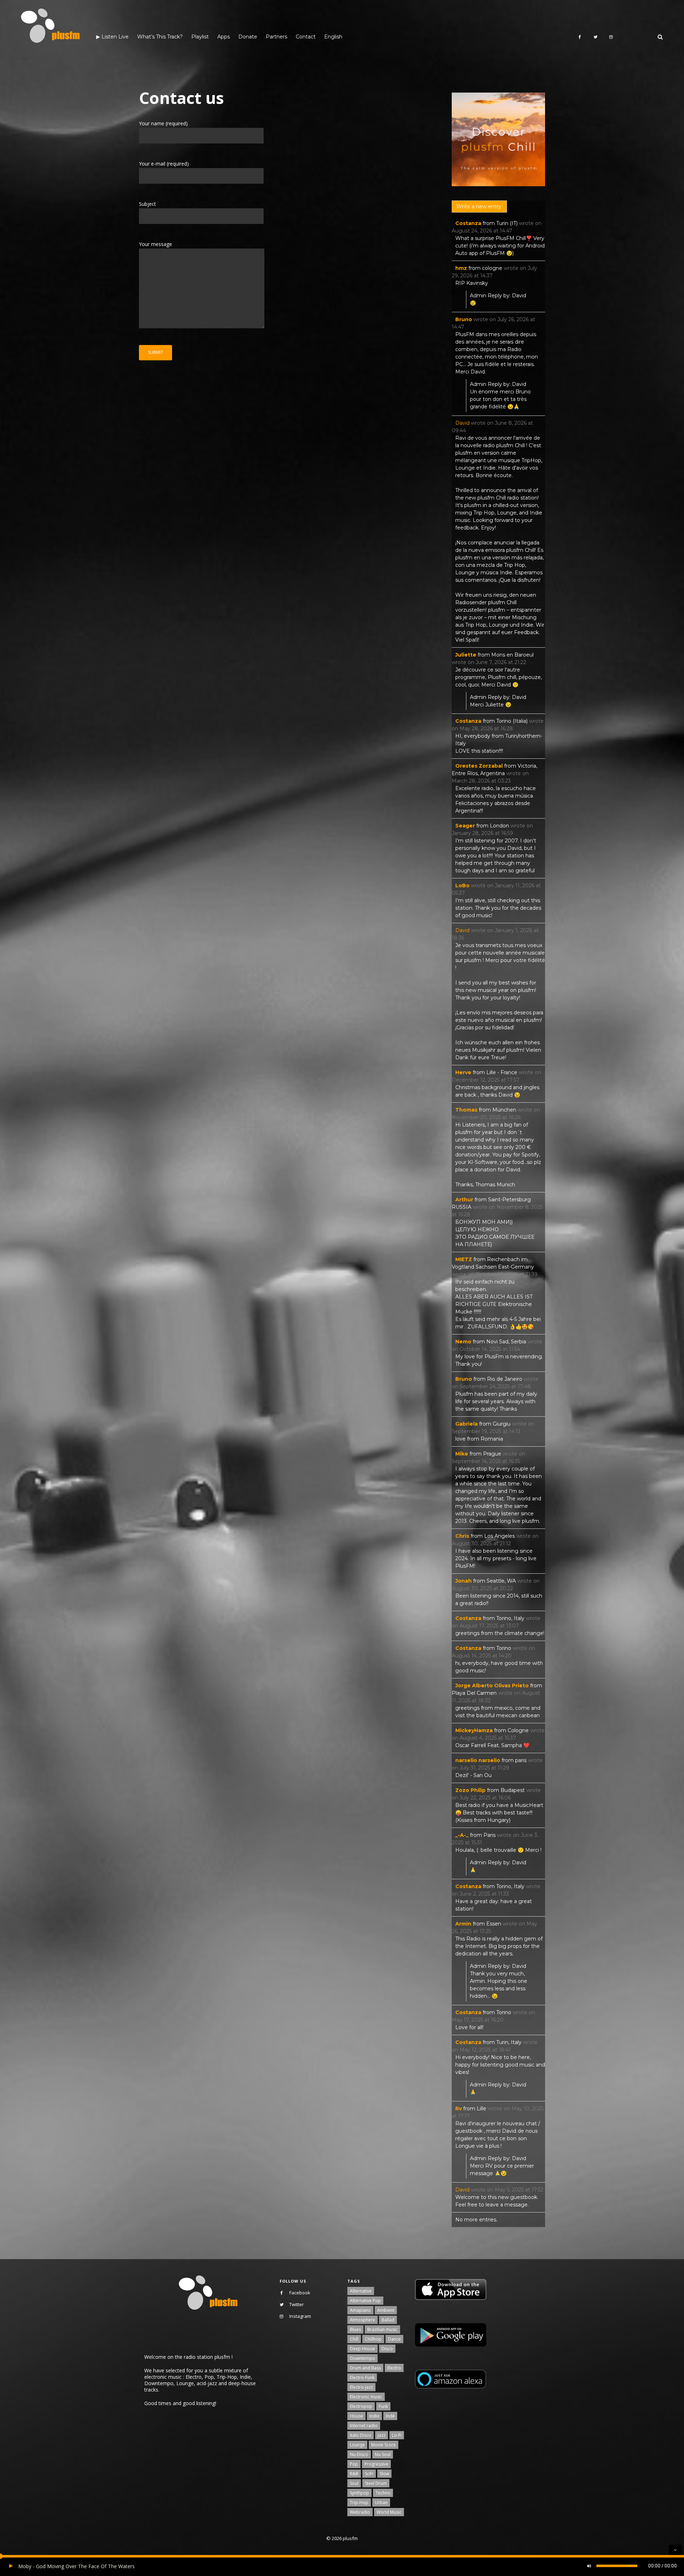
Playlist (200, 37)
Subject (147, 204)
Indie (374, 2416)
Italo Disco (361, 2435)
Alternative (361, 2291)
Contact (306, 37)
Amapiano (360, 2310)
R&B (354, 2474)
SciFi (369, 2474)
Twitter (297, 2304)
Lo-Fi (397, 2435)
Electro (394, 2368)
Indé (390, 2416)
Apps (224, 37)
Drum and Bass (365, 2368)
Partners (276, 37)
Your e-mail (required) (164, 164)
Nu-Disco (359, 2454)
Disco (387, 2349)
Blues (355, 2329)
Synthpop (359, 2493)
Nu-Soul (383, 2454)
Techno (383, 2493)
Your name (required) (163, 123)
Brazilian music (382, 2329)
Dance (394, 2339)
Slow (384, 2474)
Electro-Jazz (361, 2387)
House (356, 2416)
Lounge (357, 2445)
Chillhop (373, 2339)
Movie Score (384, 2445)
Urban (381, 2502)
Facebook (300, 2293)
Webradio (360, 2512)
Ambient (386, 2310)
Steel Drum (376, 2483)
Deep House (362, 2349)
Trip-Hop (359, 2502)
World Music (389, 2512)
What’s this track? (160, 37)
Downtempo (362, 2358)
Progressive (376, 2464)
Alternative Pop (365, 2301)
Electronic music (366, 2397)
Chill (354, 2339)
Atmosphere (362, 2320)
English (333, 37)
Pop (354, 2464)
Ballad (388, 2320)
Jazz (382, 2435)
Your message (156, 244)
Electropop (361, 2406)
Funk (383, 2406)
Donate (248, 37)
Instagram (300, 2316)
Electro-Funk (362, 2378)
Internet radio (364, 2426)
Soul (354, 2483)
